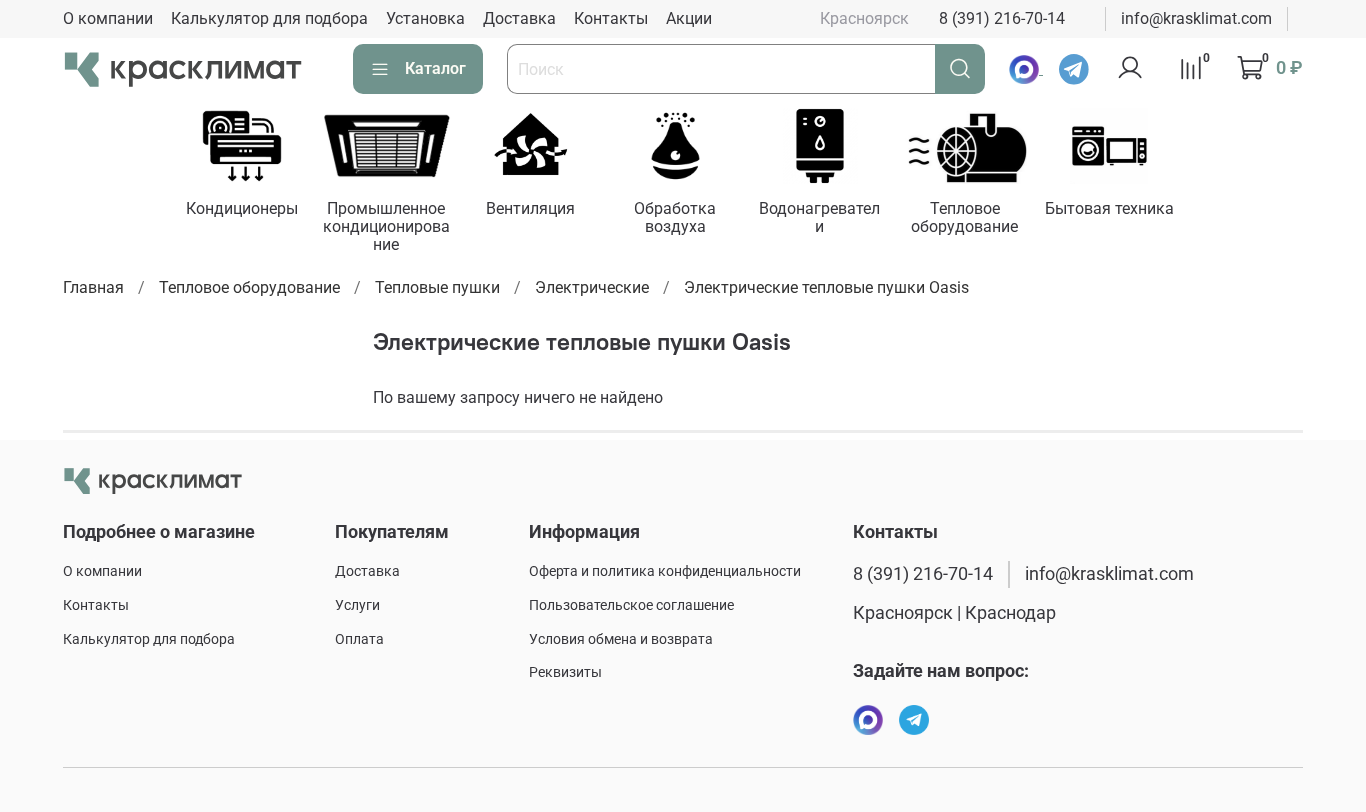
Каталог (435, 68)
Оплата (359, 639)
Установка (425, 18)
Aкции (689, 18)
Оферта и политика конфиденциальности (665, 571)
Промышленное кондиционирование (386, 226)
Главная (93, 287)
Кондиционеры (242, 208)
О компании (108, 18)
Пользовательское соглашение (631, 605)
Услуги (357, 605)
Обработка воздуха (675, 217)
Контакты (611, 18)
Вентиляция (530, 208)
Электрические (592, 287)
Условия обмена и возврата (621, 639)
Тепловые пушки (437, 287)
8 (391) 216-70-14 (1002, 18)
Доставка (519, 18)
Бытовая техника (1109, 208)
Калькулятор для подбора (269, 18)
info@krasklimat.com (1196, 18)
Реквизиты (565, 672)
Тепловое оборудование (964, 217)
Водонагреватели (820, 217)
